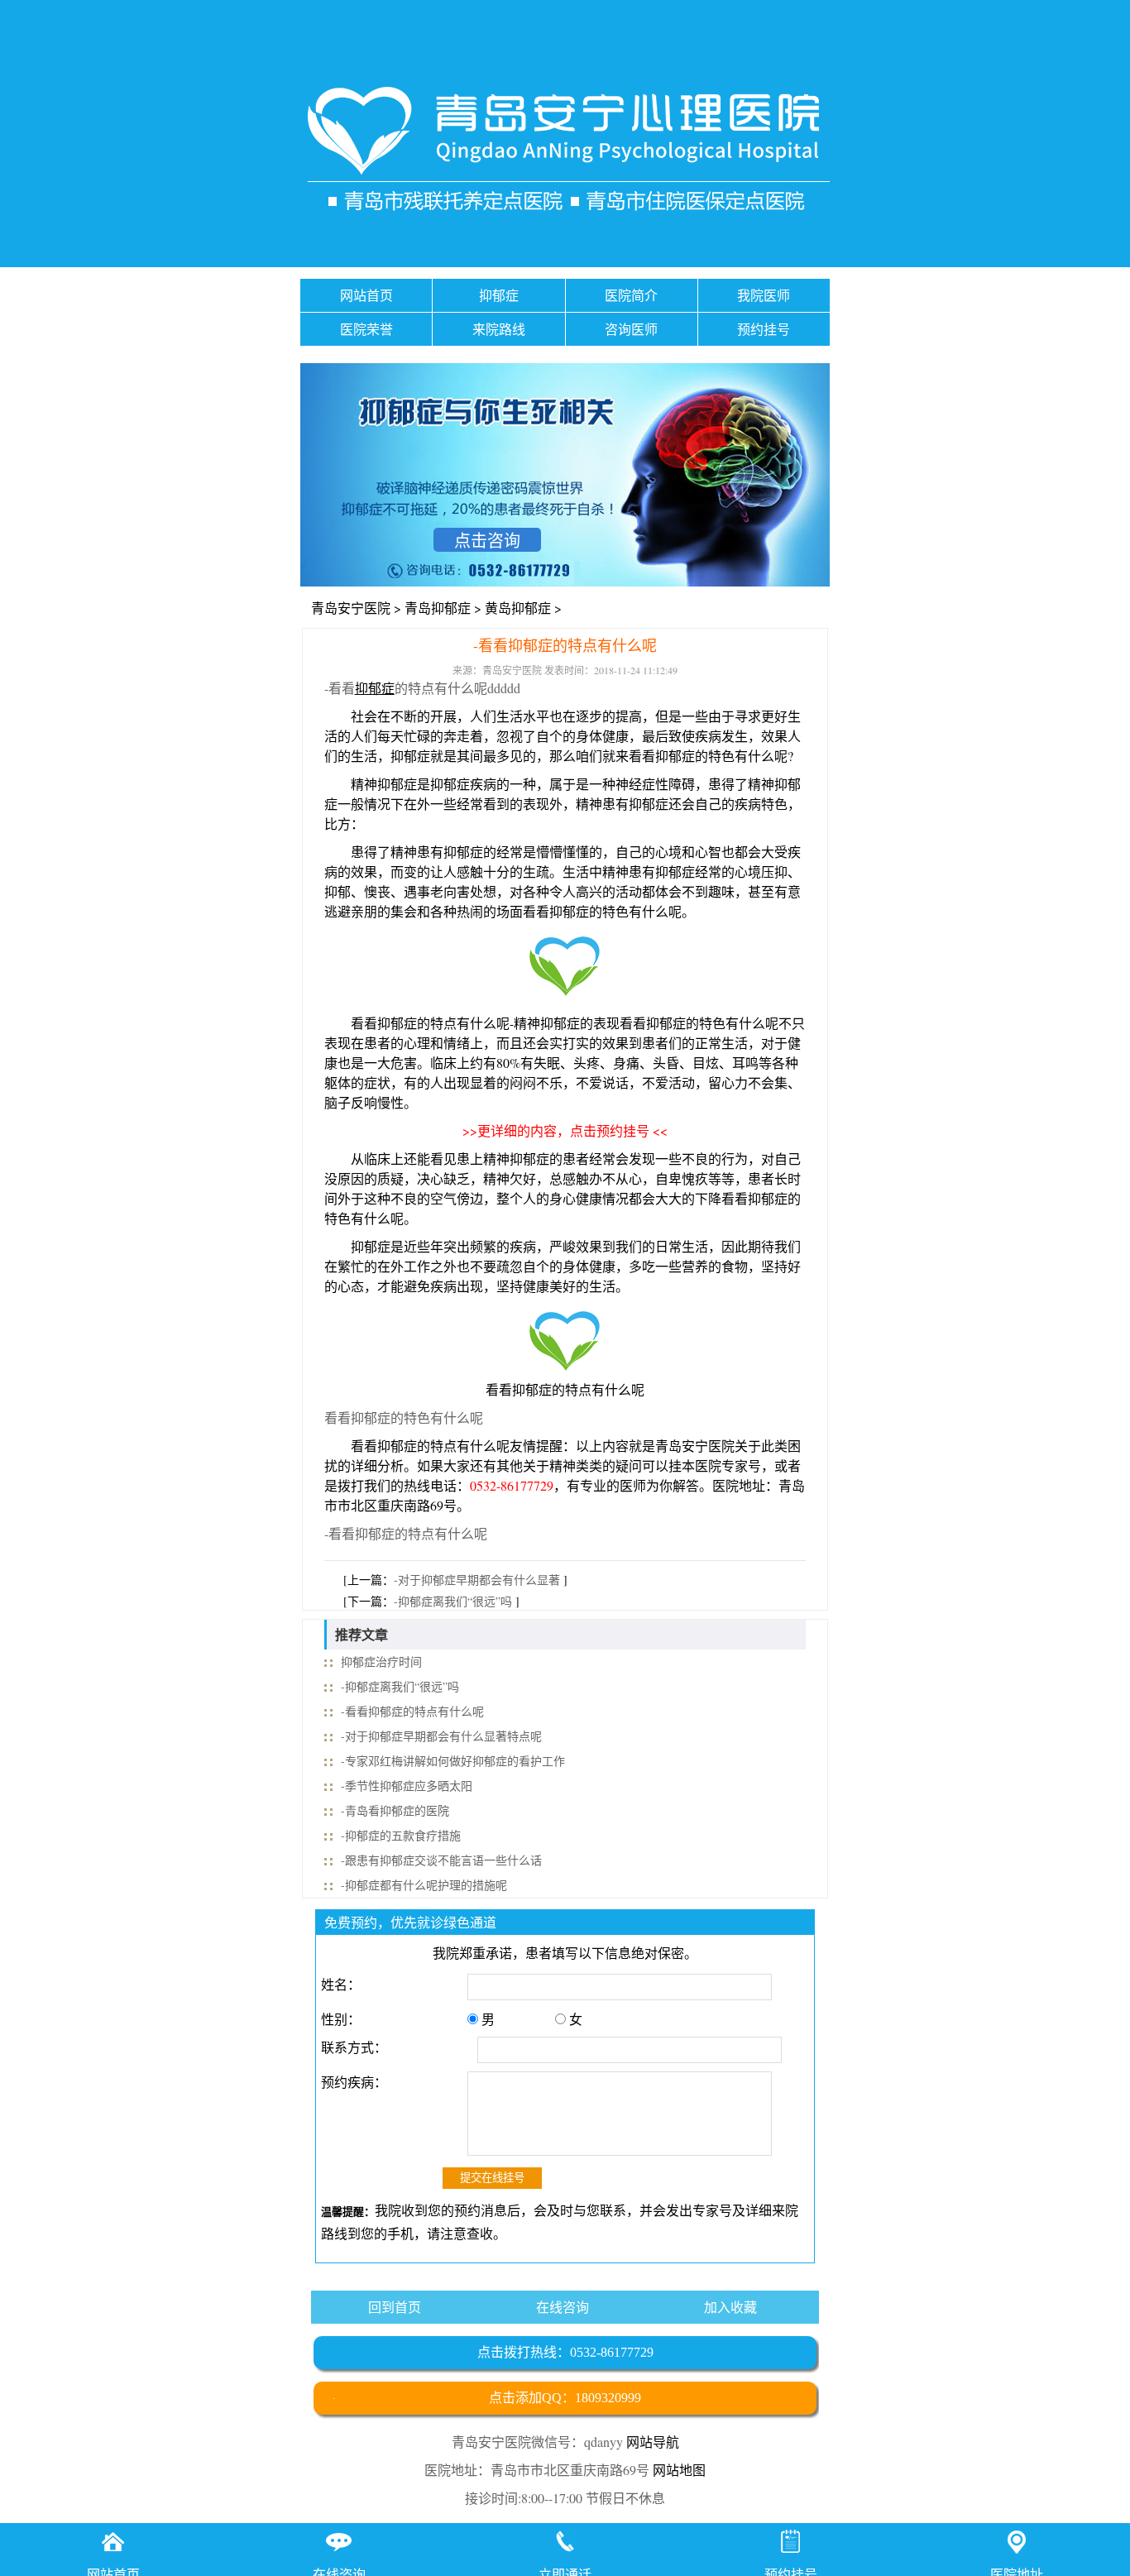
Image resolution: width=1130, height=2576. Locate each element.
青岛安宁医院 (351, 608)
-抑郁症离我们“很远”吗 (453, 1601)
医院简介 (631, 295)
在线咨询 (563, 2307)
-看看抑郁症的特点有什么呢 (412, 1711)
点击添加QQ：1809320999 (565, 2398)
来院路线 (499, 329)
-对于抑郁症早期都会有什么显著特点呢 (441, 1736)
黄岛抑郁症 (518, 608)
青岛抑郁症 (438, 608)
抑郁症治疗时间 (381, 1661)
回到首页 (395, 2307)
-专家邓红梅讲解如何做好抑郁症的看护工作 (453, 1761)
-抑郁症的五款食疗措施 (401, 1835)
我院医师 (764, 295)
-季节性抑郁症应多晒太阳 (407, 1786)
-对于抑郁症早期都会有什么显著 (477, 1580)
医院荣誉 (366, 329)
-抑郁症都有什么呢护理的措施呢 (424, 1885)
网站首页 (366, 295)
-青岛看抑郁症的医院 (395, 1810)
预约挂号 (764, 329)
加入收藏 (730, 2307)
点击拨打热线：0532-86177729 (565, 2352)
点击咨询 (487, 541)
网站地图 (679, 2470)
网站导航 (653, 2442)
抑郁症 (499, 295)
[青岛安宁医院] (565, 153)
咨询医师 (631, 329)
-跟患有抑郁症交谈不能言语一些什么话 (441, 1860)
